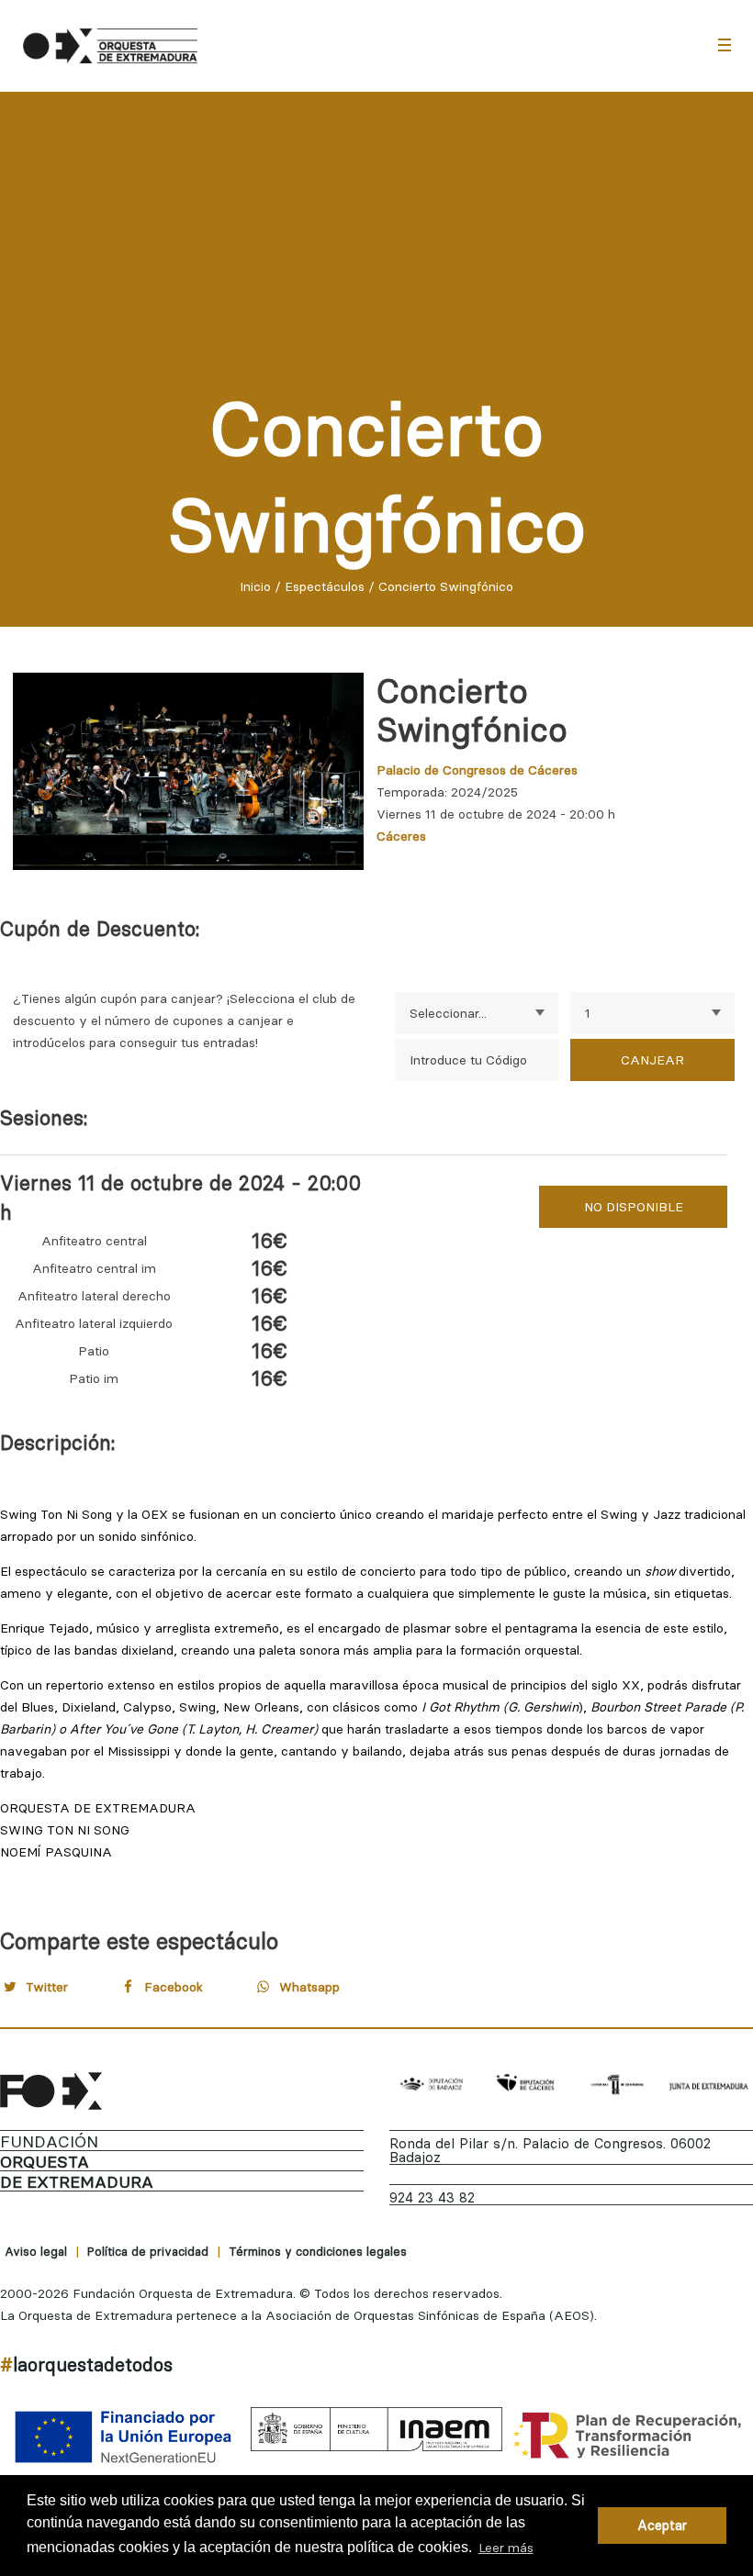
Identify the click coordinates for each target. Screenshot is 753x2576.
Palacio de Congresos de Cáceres (477, 770)
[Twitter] (649, 2369)
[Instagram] (693, 2369)
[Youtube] (737, 2369)
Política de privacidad (148, 2251)
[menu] (725, 44)
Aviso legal (36, 2251)
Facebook (174, 1987)
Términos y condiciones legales (318, 2251)
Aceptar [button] (662, 2526)
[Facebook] (605, 2369)
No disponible (634, 1207)
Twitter (47, 1987)
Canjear (652, 1060)
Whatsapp (309, 1987)
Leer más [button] (506, 2548)
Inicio (255, 586)
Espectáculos (325, 586)
